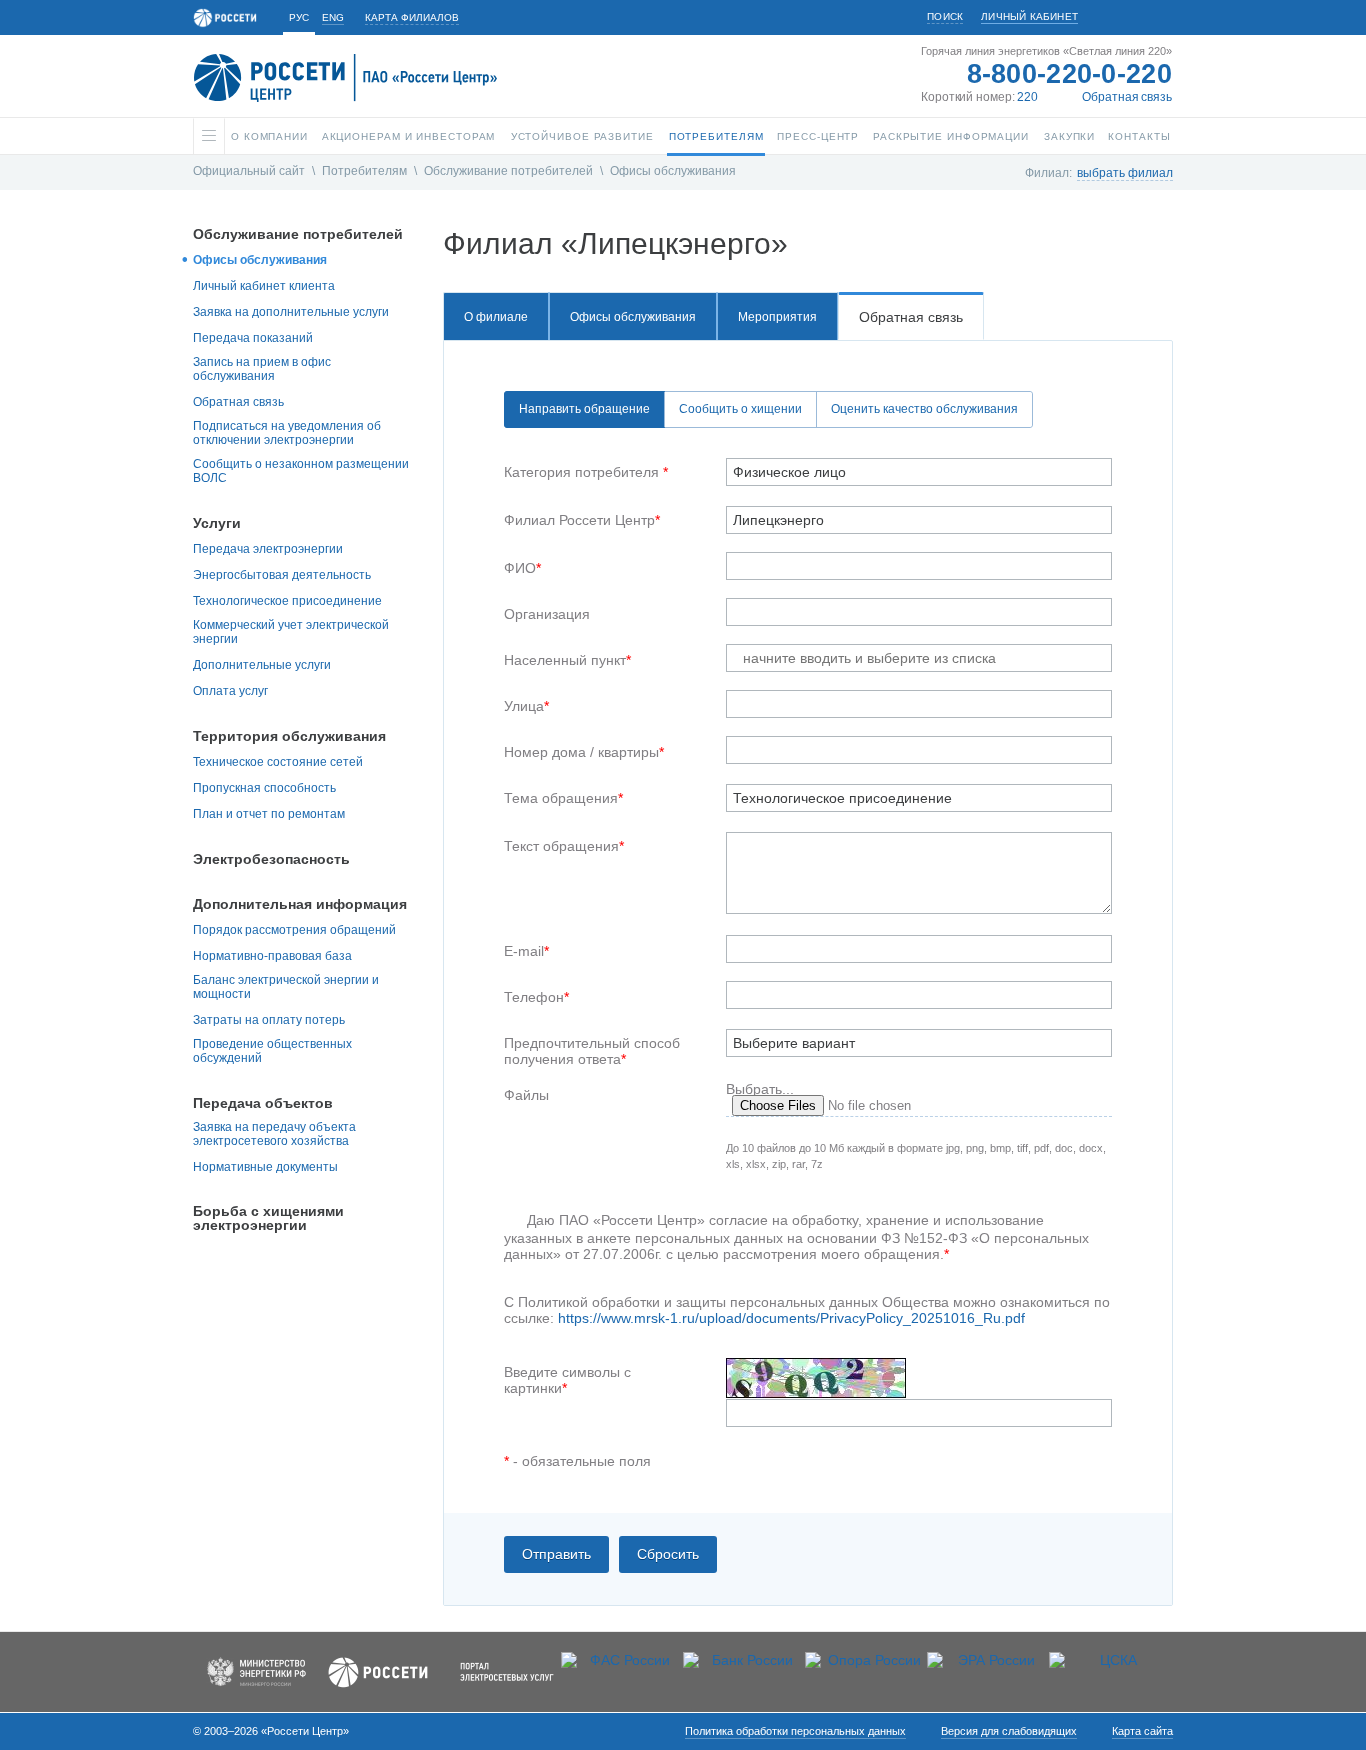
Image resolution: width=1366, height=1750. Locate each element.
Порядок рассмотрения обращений (294, 930)
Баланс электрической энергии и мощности (286, 987)
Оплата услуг (230, 691)
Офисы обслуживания (673, 171)
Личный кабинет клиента (264, 286)
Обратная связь (1127, 97)
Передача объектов (263, 1103)
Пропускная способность (264, 788)
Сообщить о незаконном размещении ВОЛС (301, 471)
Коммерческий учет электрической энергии (291, 632)
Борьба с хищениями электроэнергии (268, 1218)
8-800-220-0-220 (1070, 74)
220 (1027, 97)
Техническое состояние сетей (278, 762)
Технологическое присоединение (287, 601)
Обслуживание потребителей (508, 171)
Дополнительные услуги (262, 665)
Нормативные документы (265, 1167)
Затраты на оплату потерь (269, 1020)
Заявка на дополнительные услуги (291, 312)
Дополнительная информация (300, 904)
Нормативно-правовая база (272, 956)
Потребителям (364, 171)
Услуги (217, 523)
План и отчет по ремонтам (269, 814)
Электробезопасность (271, 859)
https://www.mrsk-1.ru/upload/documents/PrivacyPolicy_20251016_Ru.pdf (791, 1318)
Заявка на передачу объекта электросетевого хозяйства (274, 1134)
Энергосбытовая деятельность (282, 575)
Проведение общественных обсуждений (272, 1051)
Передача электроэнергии (268, 549)
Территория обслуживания (289, 736)
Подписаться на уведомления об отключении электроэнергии (287, 433)
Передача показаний (253, 338)
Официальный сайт (249, 171)
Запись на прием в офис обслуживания (262, 369)
